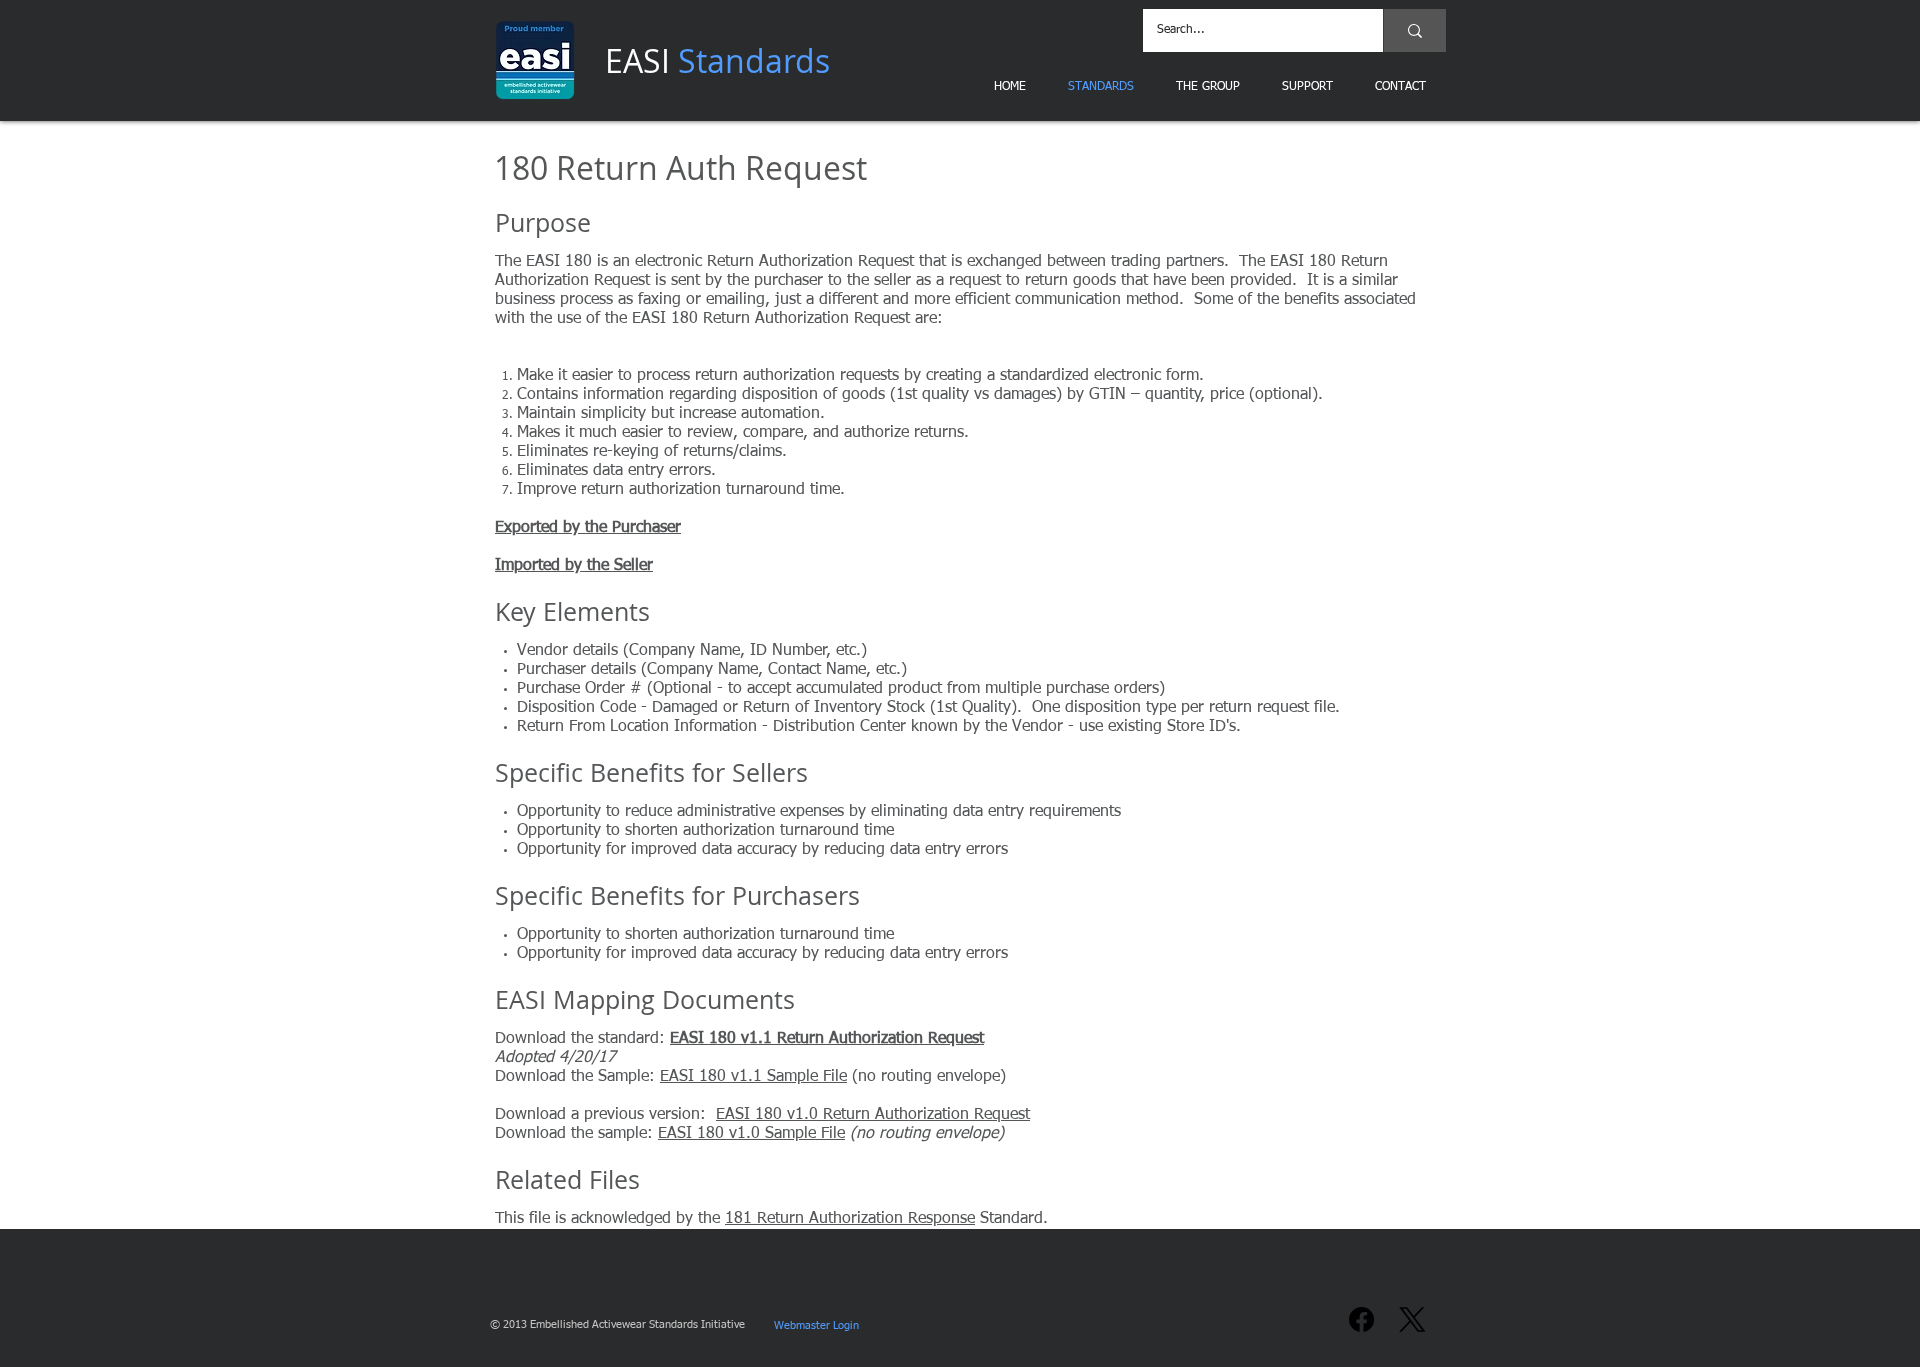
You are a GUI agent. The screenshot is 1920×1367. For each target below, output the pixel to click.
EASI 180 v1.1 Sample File (753, 1077)
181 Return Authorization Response (850, 1219)
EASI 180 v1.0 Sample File (751, 1134)
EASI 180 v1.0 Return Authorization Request (873, 1115)
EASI (717, 60)
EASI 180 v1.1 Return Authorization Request (827, 1039)
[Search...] (1414, 30)
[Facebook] (1361, 1319)
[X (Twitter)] (1412, 1319)
